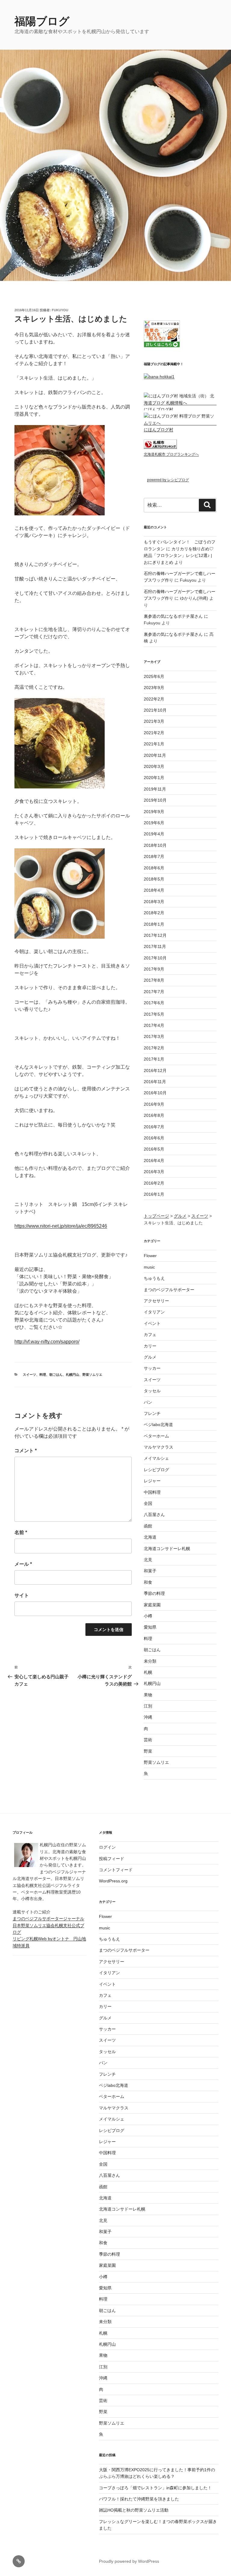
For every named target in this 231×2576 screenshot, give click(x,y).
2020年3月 (154, 766)
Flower (150, 1256)
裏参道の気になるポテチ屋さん (173, 616)
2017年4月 (154, 1025)
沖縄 (148, 1717)
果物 (148, 1695)
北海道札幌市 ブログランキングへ (171, 454)
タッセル (152, 1391)
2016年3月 (154, 1172)
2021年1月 (154, 744)
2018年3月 (154, 902)
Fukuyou (60, 310)
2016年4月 (154, 1161)
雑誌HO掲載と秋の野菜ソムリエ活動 (134, 2510)
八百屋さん (154, 1515)
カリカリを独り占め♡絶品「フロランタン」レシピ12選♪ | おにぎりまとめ (179, 556)
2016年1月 (154, 1194)
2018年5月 (154, 879)
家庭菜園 (152, 1605)
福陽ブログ (47, 21)
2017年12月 (155, 935)
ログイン (107, 1847)
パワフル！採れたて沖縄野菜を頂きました (139, 2499)
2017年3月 (154, 1036)
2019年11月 (155, 789)
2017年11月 (155, 946)
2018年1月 (154, 924)
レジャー (152, 1481)
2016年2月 (154, 1183)
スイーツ (29, 1375)
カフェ (150, 1335)
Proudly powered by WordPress (129, 2561)
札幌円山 (72, 1375)
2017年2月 (154, 1048)
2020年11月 (155, 755)
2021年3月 (154, 721)
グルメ (150, 1357)
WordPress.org (113, 1881)
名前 (21, 1532)
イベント (152, 1323)
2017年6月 (154, 1003)
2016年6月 (154, 1138)
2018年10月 (155, 845)
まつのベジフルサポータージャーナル (48, 1919)
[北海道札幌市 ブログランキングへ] (160, 447)
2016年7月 (154, 1127)
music (149, 1267)
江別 (148, 1706)
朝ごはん (56, 1375)
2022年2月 (154, 699)
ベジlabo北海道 (158, 1425)
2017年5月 (154, 1014)
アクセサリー (156, 1301)
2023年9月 (154, 688)
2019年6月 (154, 823)
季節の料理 (154, 1593)
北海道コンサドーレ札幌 (167, 1549)
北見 (148, 1560)
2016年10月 (155, 1093)
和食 (148, 1582)
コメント (26, 1451)
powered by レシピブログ (168, 480)
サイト (22, 1595)
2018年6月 (154, 868)
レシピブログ (156, 1470)
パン (148, 1402)
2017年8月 (154, 980)
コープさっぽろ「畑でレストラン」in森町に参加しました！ (155, 2488)
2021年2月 (154, 733)
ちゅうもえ (154, 1278)
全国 (148, 1503)
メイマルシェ (156, 1458)
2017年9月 (154, 969)
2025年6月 (154, 676)
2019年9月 (154, 812)
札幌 (148, 1672)
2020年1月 (154, 778)
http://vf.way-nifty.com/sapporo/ (47, 1342)
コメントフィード (116, 1870)
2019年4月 (154, 834)
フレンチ (152, 1413)
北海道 (150, 1537)
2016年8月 (154, 1115)
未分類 (150, 1661)
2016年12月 (155, 1070)
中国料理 (152, 1492)
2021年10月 (155, 710)
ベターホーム (156, 1436)
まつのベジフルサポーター (169, 1290)
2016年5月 (154, 1149)
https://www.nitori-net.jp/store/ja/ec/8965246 (61, 1226)
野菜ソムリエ (92, 1375)
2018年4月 (154, 890)
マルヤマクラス (159, 1447)
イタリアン (154, 1312)
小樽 (148, 1616)
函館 (148, 1526)
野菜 (148, 1751)
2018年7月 (154, 856)
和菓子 (150, 1571)
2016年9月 (154, 1104)
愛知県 (150, 1627)
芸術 (148, 1740)
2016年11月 (155, 1082)
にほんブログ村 (159, 409)
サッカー (152, 1368)
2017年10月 (155, 958)
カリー (150, 1346)
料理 (43, 1375)
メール (23, 1564)
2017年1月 (154, 1059)
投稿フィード (112, 1859)
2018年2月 (154, 913)
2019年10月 (155, 800)
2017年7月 (154, 992)
